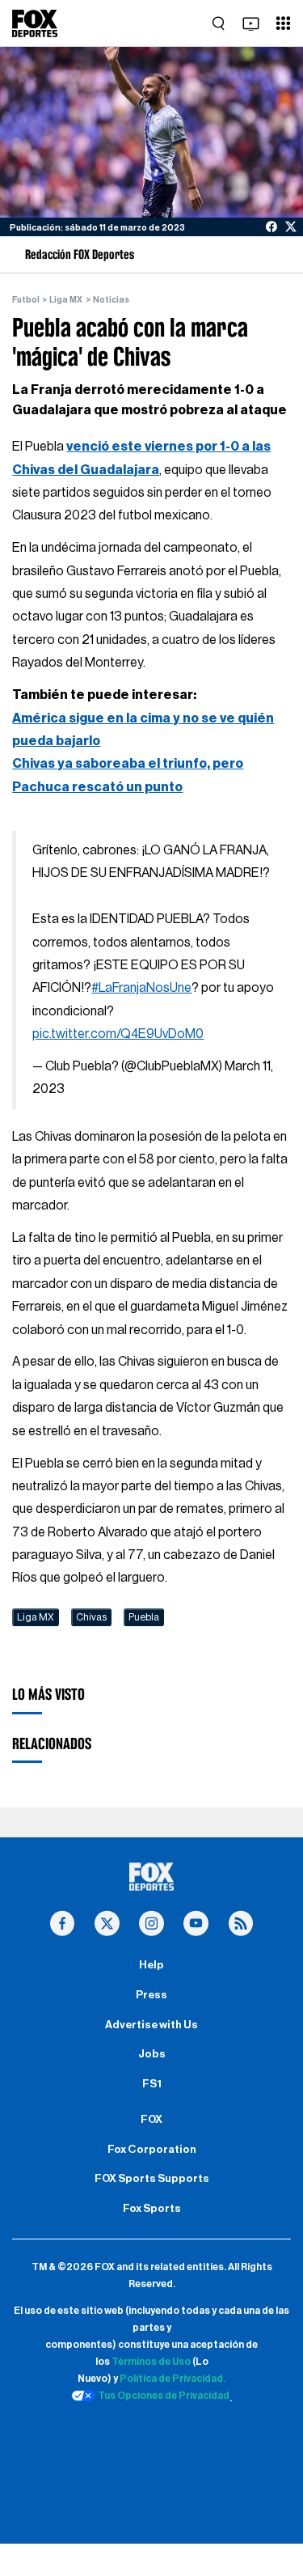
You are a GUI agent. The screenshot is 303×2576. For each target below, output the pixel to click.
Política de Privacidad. (173, 2379)
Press (151, 1995)
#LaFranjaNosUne (141, 988)
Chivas (91, 1617)
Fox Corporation (152, 2150)
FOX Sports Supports (152, 2179)
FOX (151, 2120)
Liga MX (66, 300)
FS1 (152, 2084)
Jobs (152, 2054)
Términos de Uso (151, 2362)
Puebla (144, 1617)
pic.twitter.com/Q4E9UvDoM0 (118, 1034)
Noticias (111, 300)
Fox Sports (152, 2209)
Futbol (26, 300)
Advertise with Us (151, 2025)
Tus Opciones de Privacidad (164, 2396)
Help (151, 1965)
